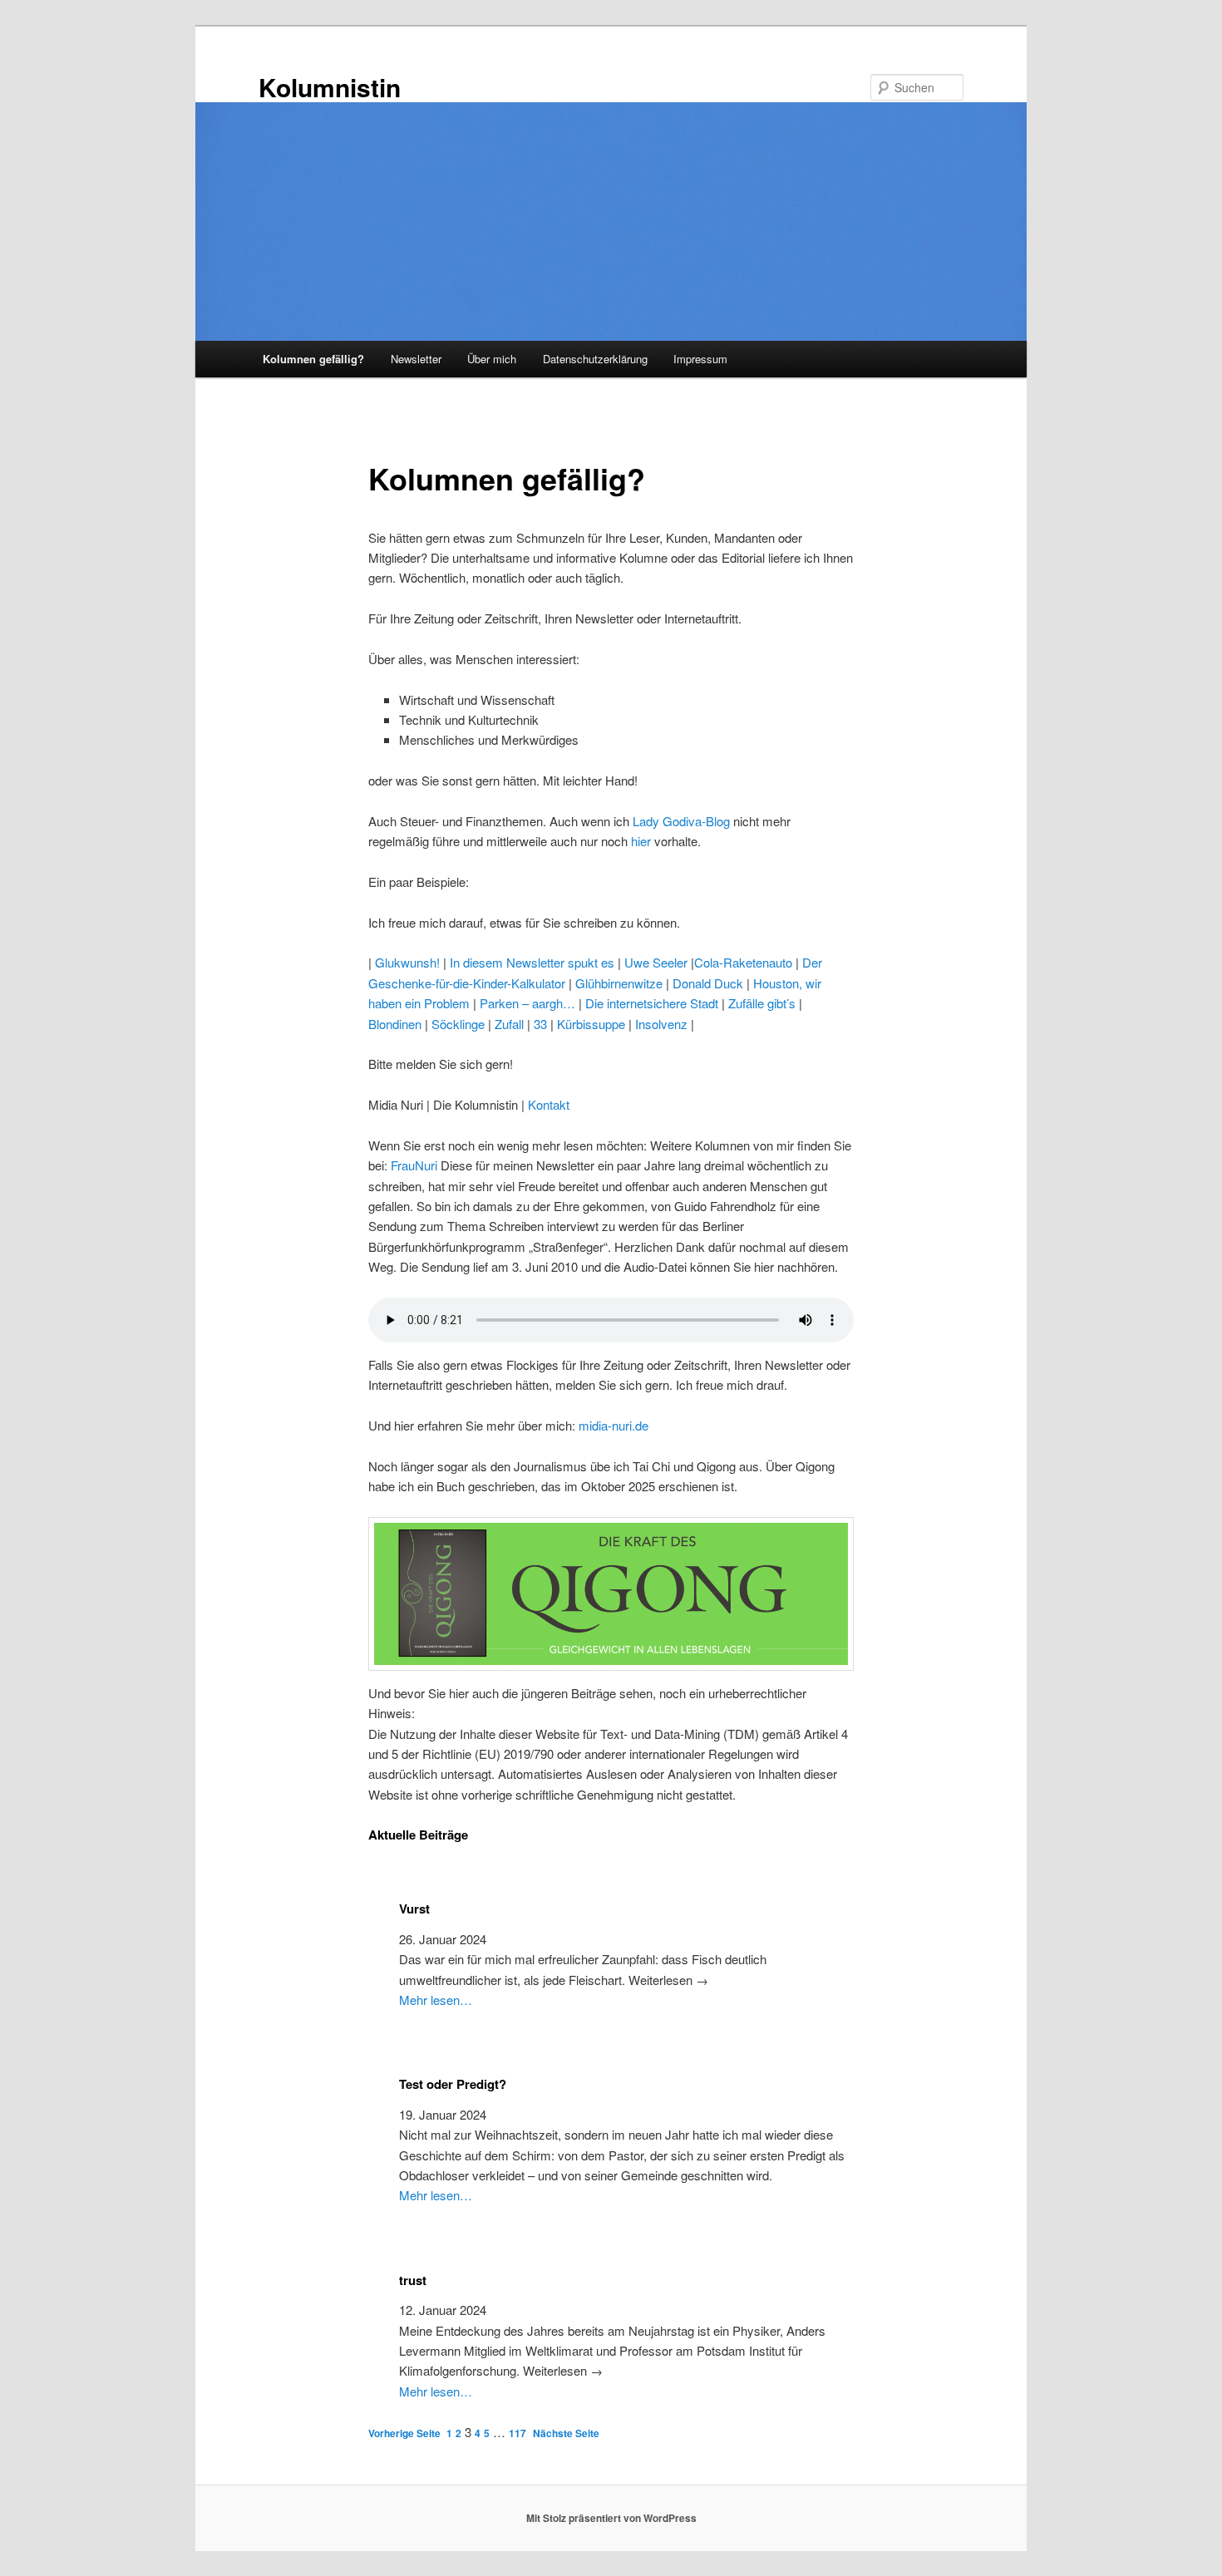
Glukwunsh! (407, 962)
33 (540, 1024)
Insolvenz (661, 1024)
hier (641, 841)
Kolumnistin (330, 87)
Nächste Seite (566, 2433)
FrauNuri (414, 1165)
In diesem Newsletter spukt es (532, 962)
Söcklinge (458, 1024)
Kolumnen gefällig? (313, 359)
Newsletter (416, 359)
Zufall (509, 1024)
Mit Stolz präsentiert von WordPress (611, 2518)
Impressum (700, 359)
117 (517, 2433)
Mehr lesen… (436, 2000)
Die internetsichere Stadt (652, 1003)
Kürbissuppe (591, 1024)
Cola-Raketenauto (743, 962)
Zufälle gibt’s (762, 1003)
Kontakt (549, 1104)
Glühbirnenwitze (619, 983)
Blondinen (395, 1024)
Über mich (492, 359)
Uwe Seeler (656, 962)
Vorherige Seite (404, 2433)
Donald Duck (708, 983)
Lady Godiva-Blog (681, 821)
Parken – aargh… (527, 1003)
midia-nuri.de (613, 1425)
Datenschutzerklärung (595, 359)
